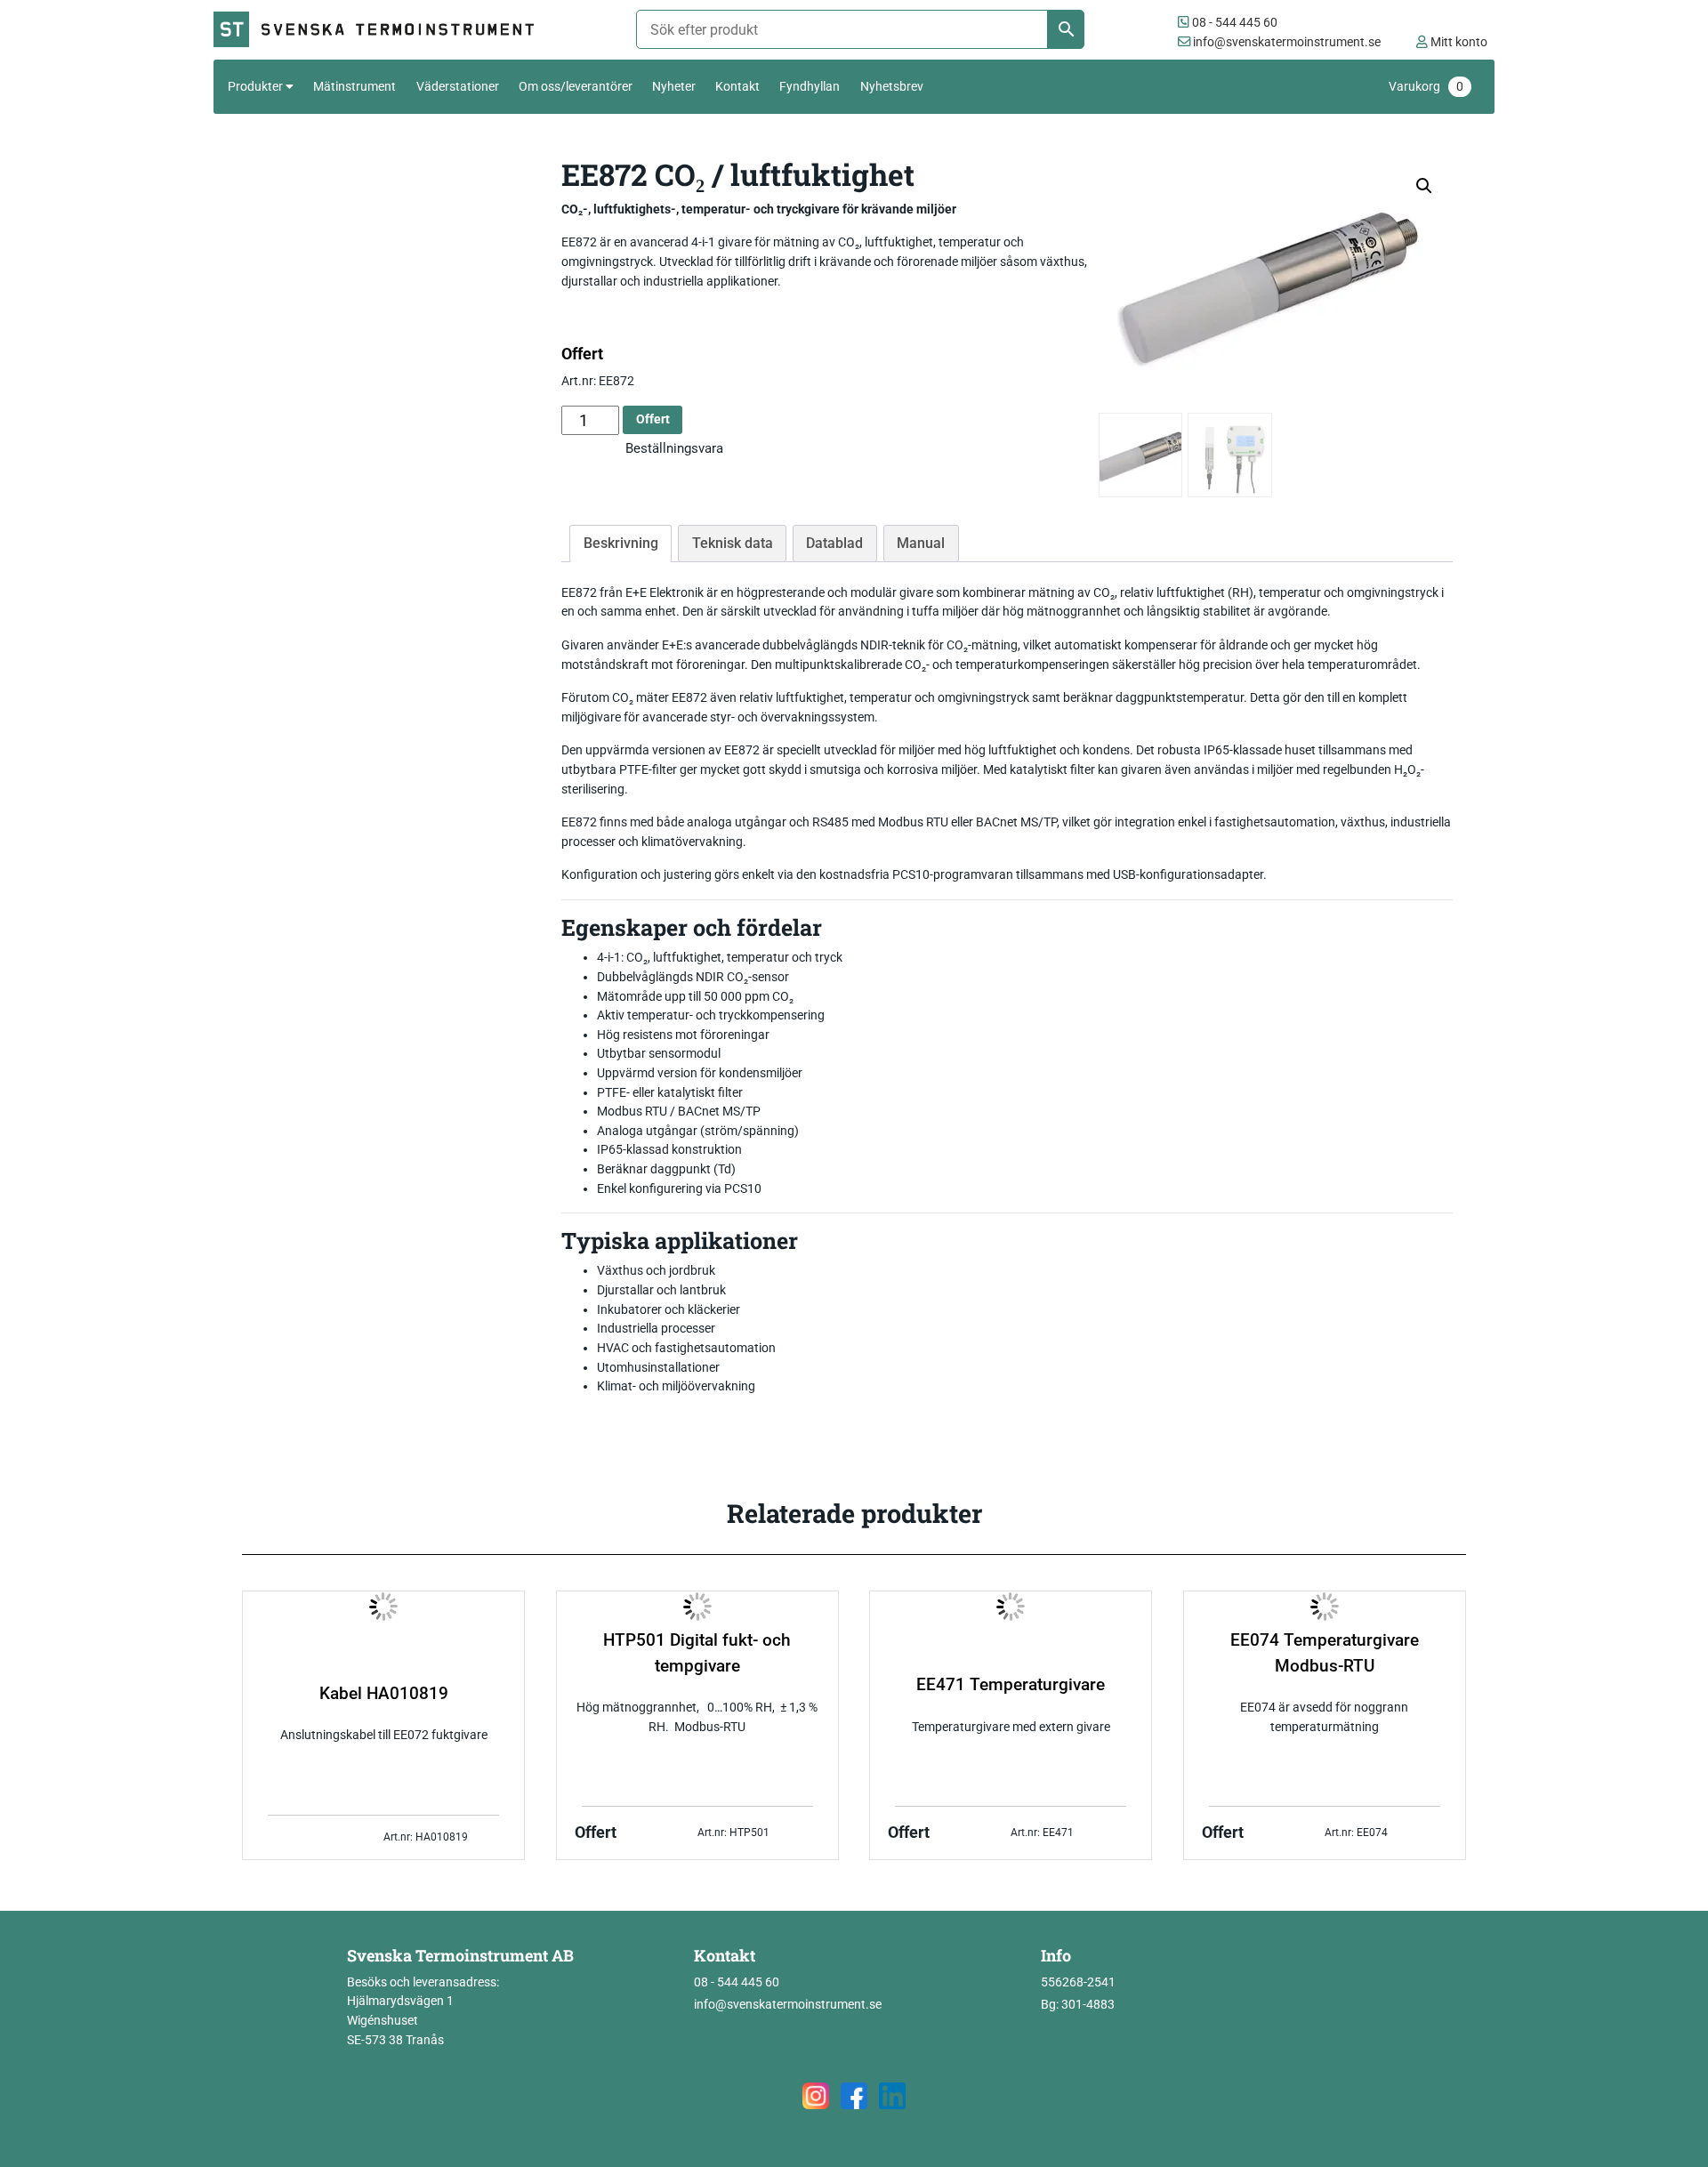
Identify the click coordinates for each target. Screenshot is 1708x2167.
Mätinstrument (354, 86)
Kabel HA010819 (384, 1694)
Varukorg (1426, 87)
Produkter (255, 86)
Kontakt (737, 86)
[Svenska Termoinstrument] (382, 30)
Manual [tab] (921, 543)
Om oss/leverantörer (576, 86)
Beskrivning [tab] (621, 543)
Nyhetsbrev (892, 86)
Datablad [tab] (834, 543)
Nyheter (674, 86)
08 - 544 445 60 (1233, 23)
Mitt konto (1458, 42)
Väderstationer (458, 86)
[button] (1424, 186)
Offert (653, 419)
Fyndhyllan (810, 86)
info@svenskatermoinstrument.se (1285, 42)
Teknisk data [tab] (733, 543)
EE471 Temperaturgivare (1011, 1685)
